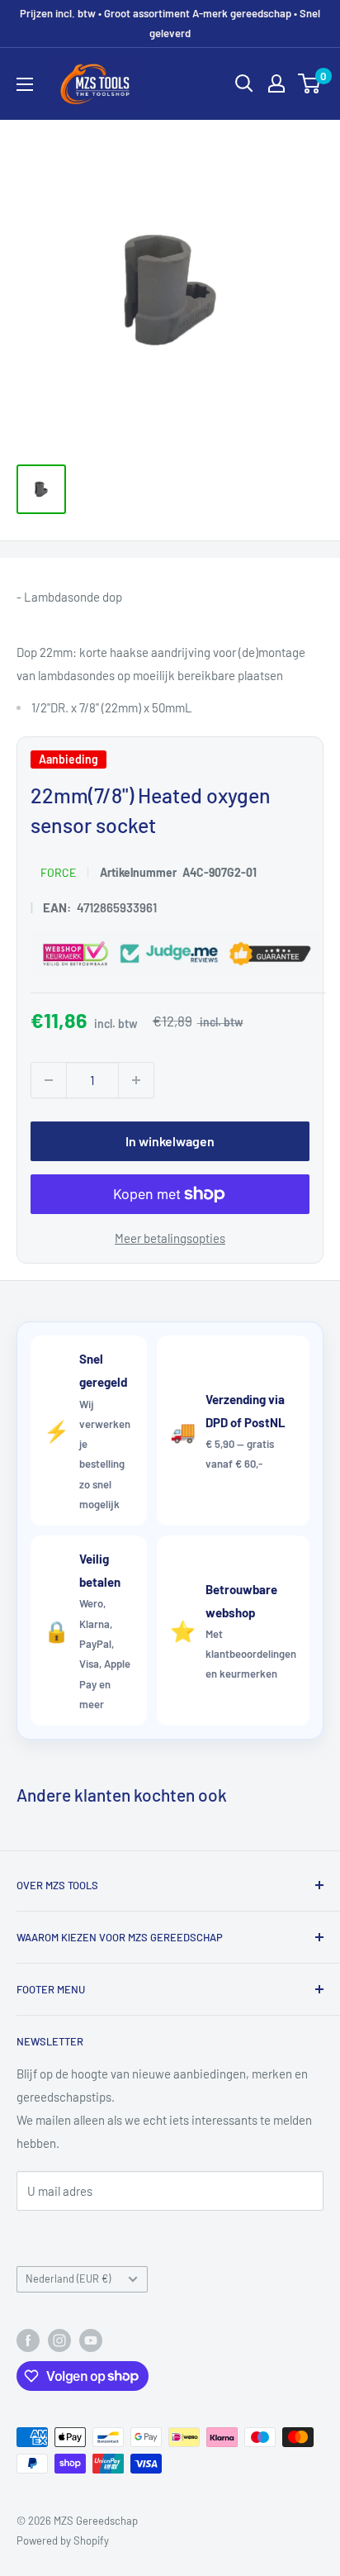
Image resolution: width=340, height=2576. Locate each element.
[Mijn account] (276, 83)
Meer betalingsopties (170, 1237)
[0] (310, 83)
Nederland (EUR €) (68, 2278)
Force (58, 871)
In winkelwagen (170, 1140)
